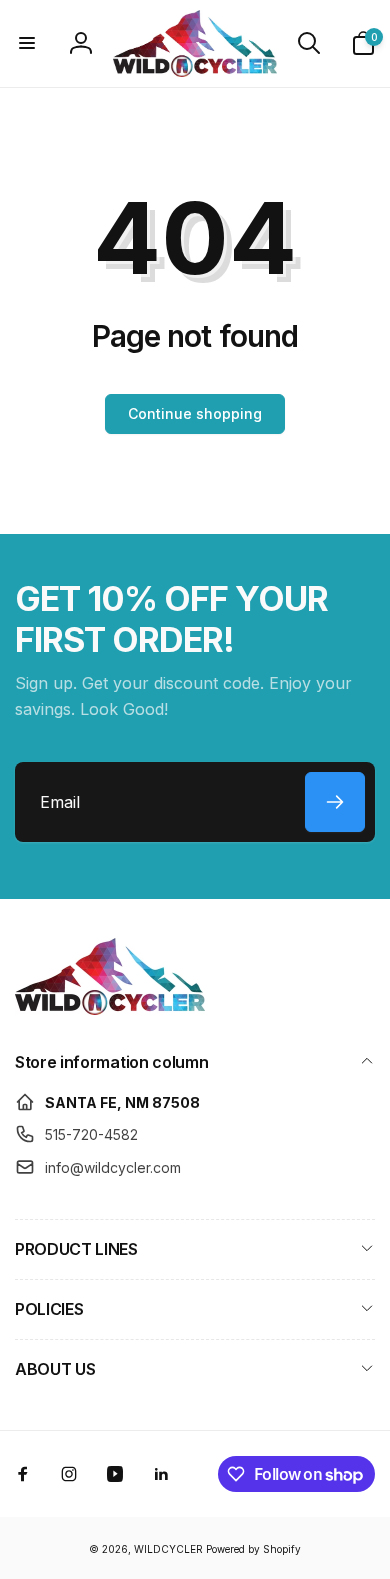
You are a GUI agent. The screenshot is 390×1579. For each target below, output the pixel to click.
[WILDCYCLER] (110, 1009)
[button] (27, 43)
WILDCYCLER (168, 1549)
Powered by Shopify (253, 1549)
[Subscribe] (335, 802)
